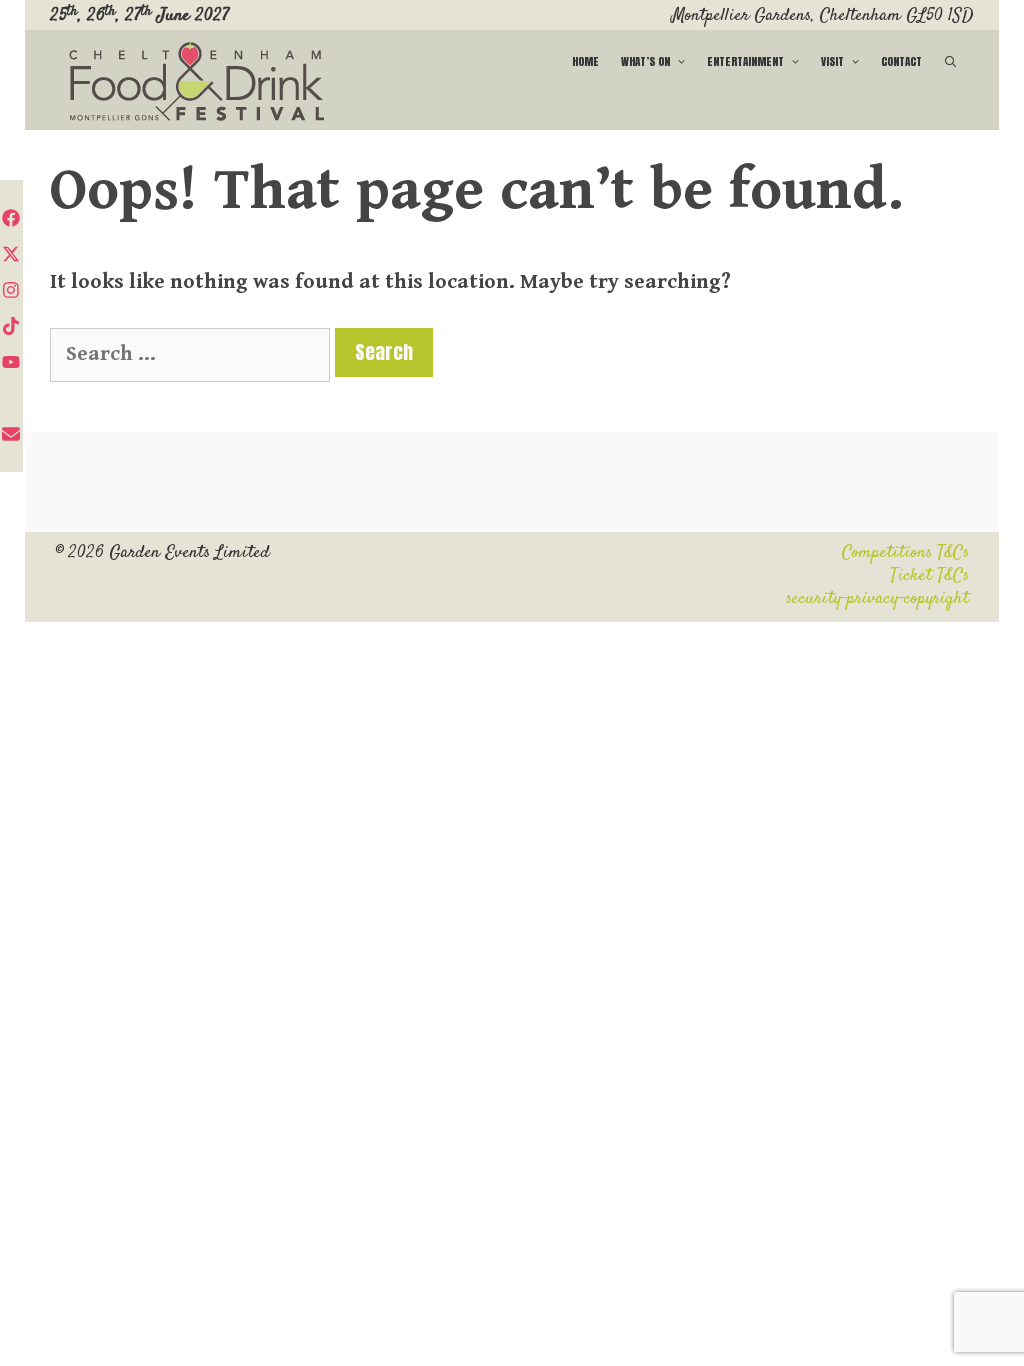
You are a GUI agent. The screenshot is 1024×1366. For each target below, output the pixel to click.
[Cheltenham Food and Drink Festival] (197, 82)
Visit (832, 61)
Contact (901, 61)
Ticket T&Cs (929, 576)
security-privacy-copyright (877, 599)
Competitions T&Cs (905, 553)
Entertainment (745, 61)
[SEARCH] (951, 61)
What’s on (645, 61)
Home (585, 61)
